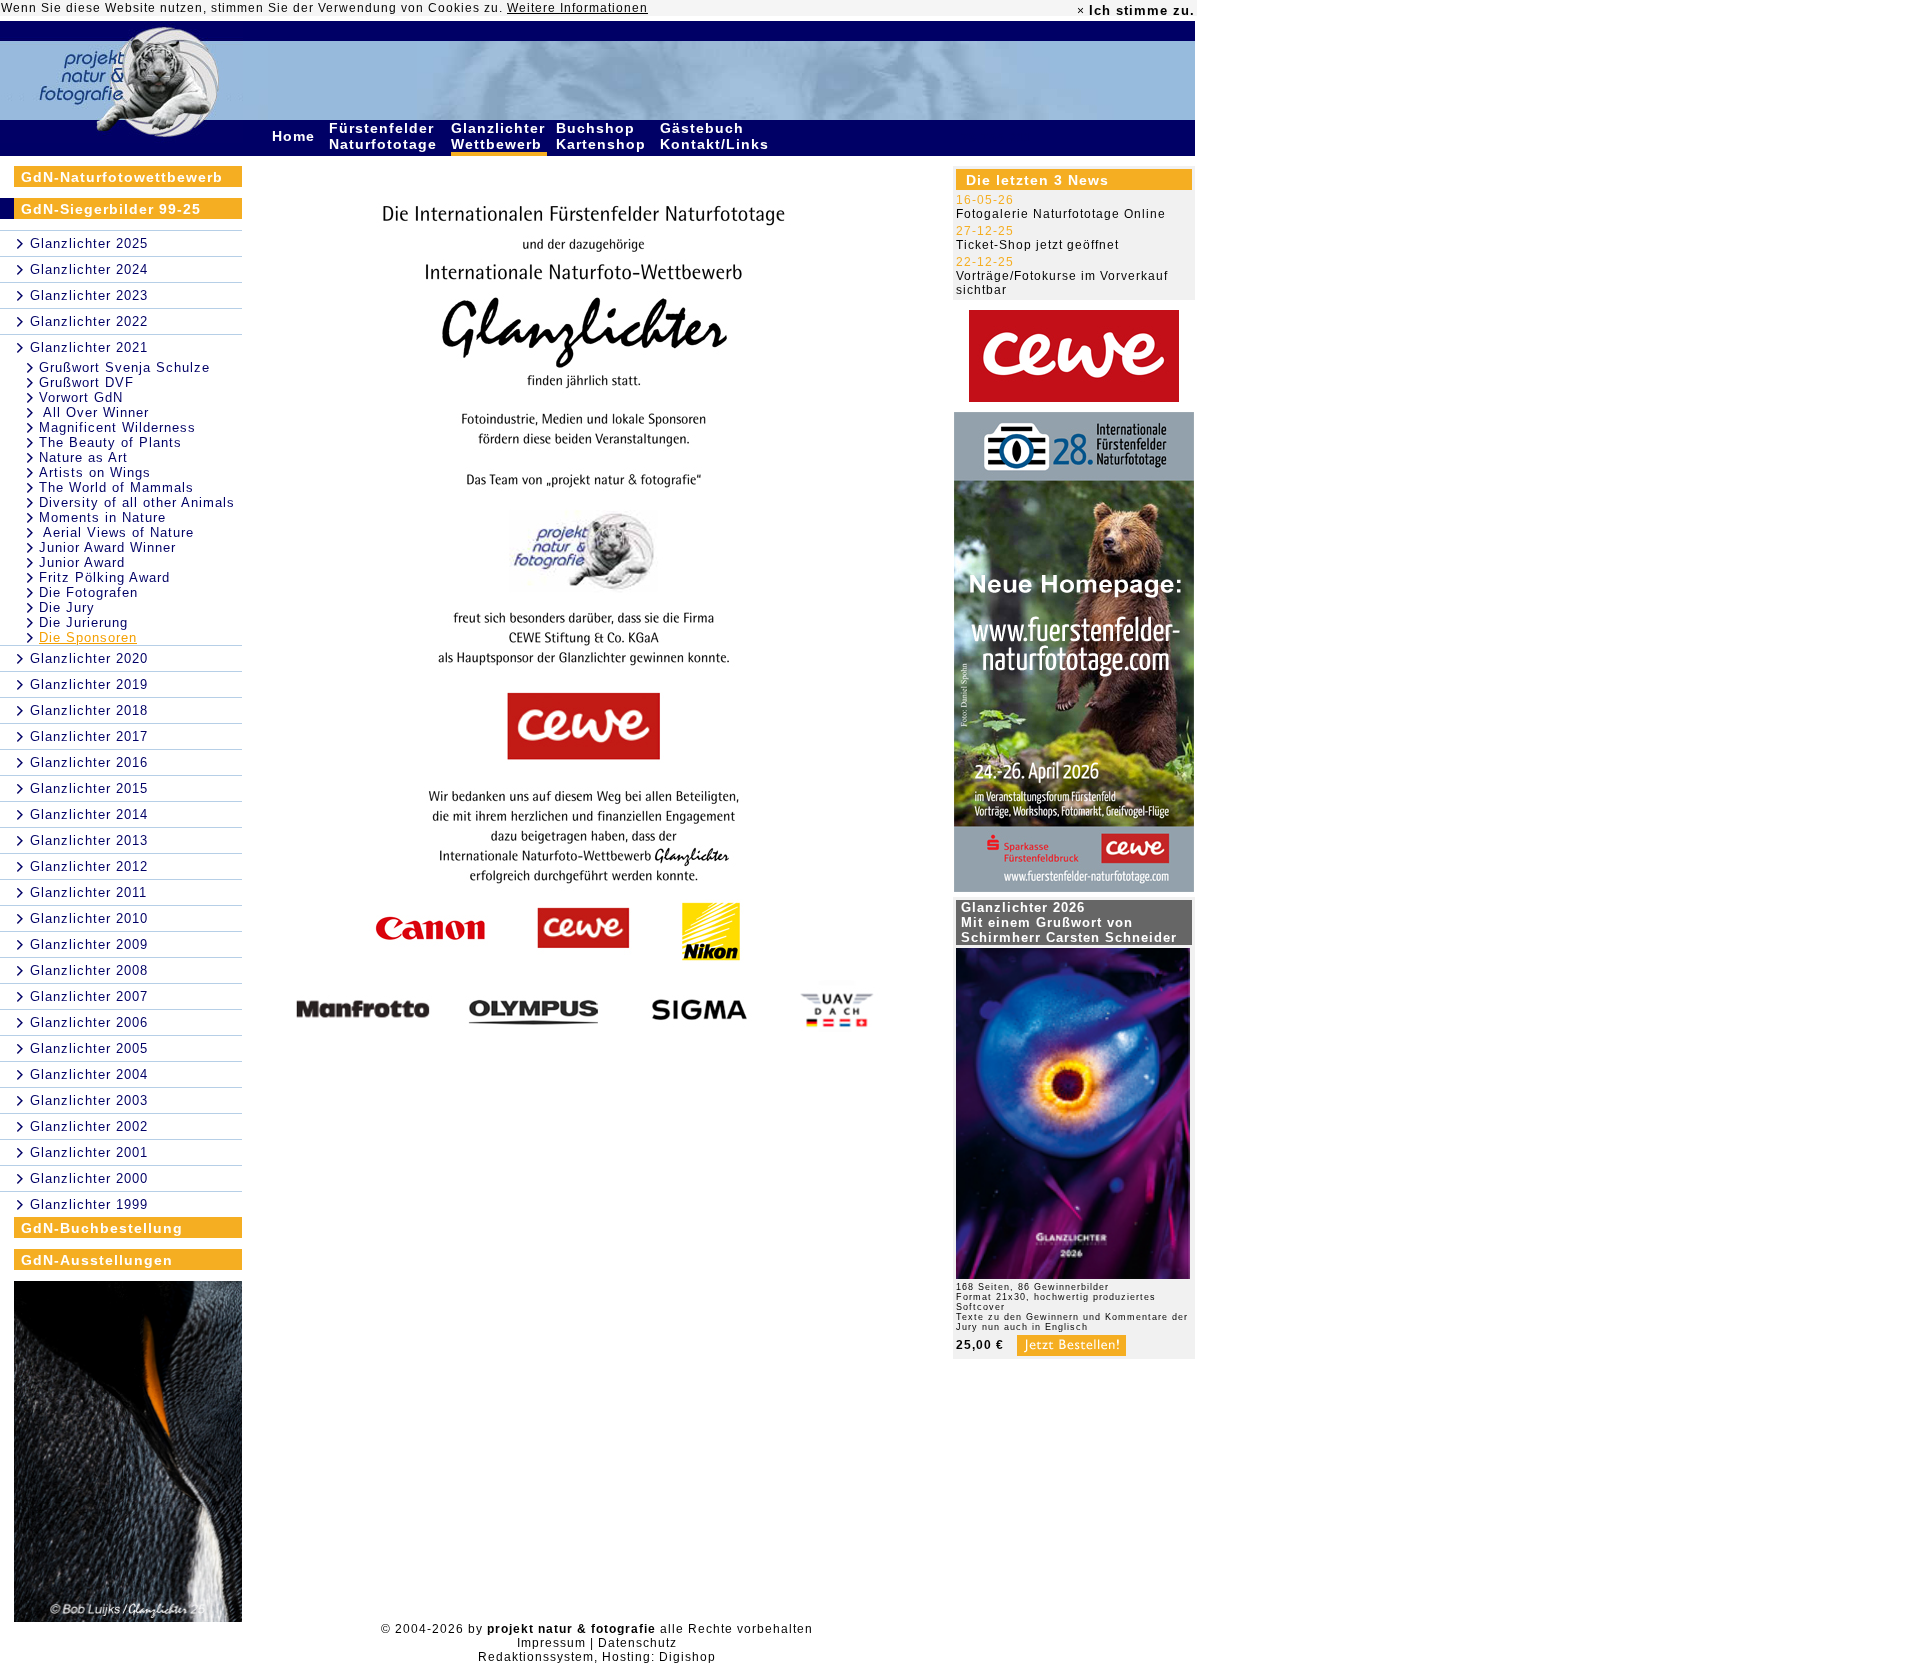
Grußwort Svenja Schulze (124, 367)
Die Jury (67, 607)
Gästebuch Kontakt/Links (717, 136)
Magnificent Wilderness (117, 427)
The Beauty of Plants (110, 442)
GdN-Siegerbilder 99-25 (111, 209)
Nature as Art (83, 457)
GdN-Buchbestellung (102, 1228)
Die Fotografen (88, 592)
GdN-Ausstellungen (97, 1260)
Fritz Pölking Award (104, 577)
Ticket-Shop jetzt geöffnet (1037, 245)
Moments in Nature (102, 517)
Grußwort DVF (86, 382)
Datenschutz (637, 1643)
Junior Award (82, 562)
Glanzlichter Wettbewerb (499, 136)
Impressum (551, 1643)
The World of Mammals (116, 487)
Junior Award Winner (107, 547)
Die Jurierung (83, 622)
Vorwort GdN (81, 397)
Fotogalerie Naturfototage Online (1061, 214)
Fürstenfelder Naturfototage (385, 136)
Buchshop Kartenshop (603, 136)
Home (296, 136)
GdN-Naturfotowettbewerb (122, 177)
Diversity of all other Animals (137, 502)
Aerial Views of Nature (116, 532)
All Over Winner (94, 412)
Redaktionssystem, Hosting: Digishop (597, 1657)
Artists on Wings (95, 472)
